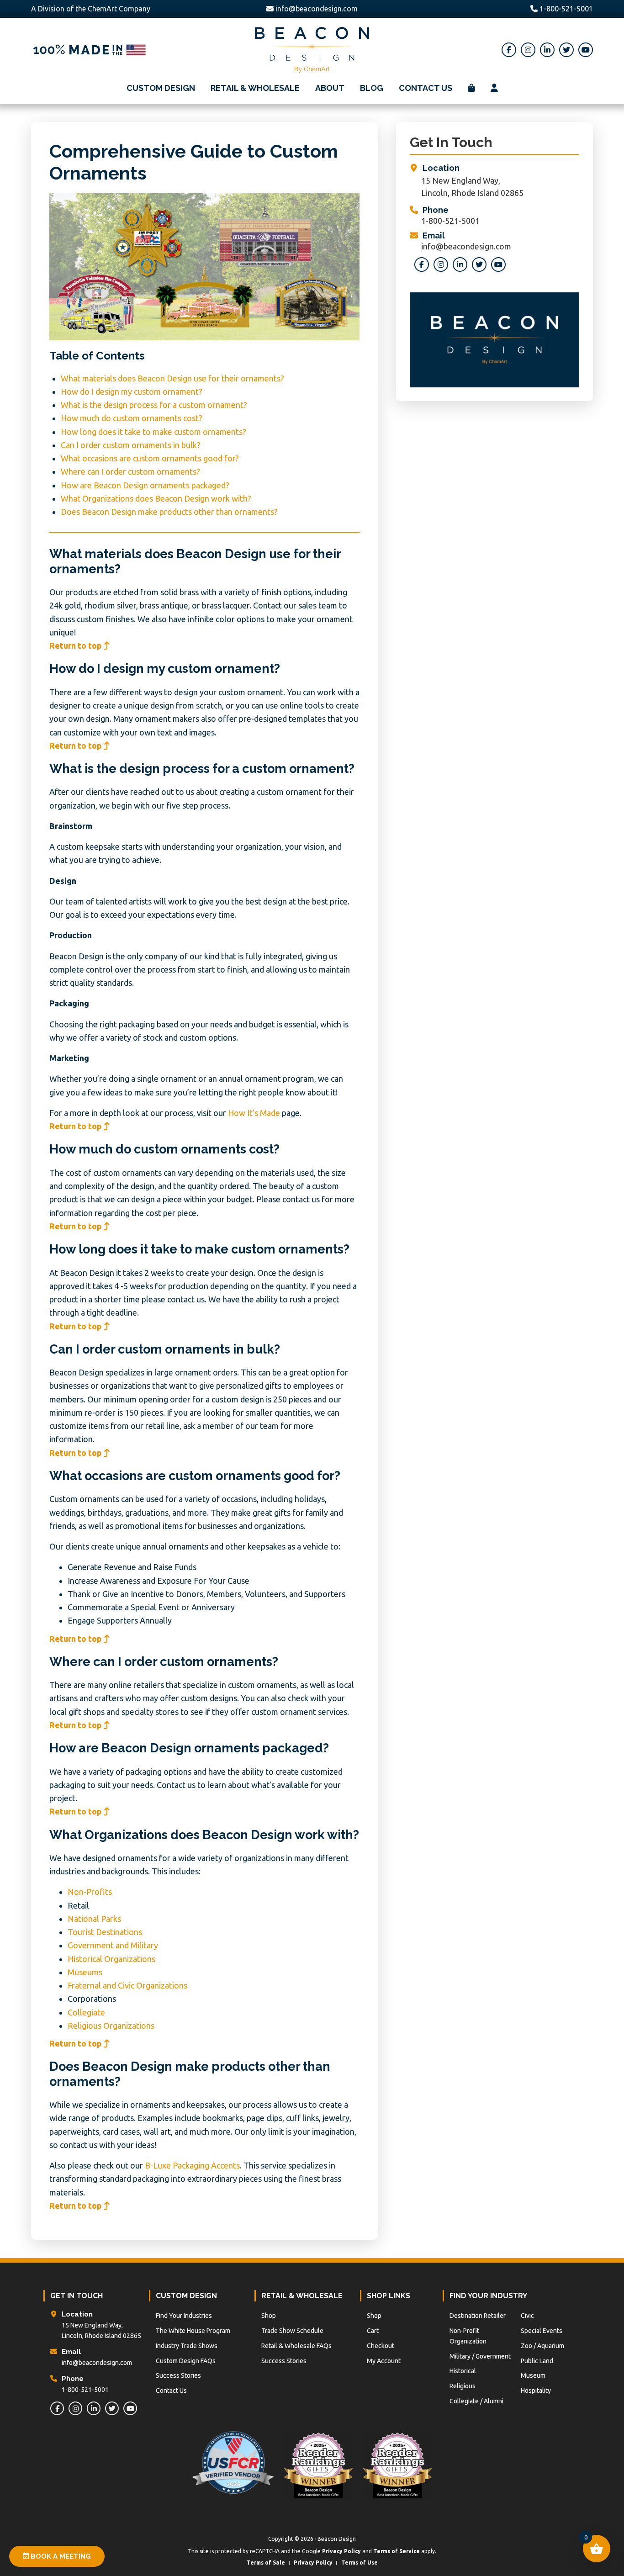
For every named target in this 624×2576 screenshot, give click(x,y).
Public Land (537, 2361)
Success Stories (178, 2375)
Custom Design (186, 2296)
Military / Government (480, 2356)
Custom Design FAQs (186, 2361)
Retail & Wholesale (302, 2296)
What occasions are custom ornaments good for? (150, 458)
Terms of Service (397, 2551)
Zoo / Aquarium (542, 2346)
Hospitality (536, 2391)
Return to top (77, 645)
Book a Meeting (60, 2556)
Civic (527, 2316)
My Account (384, 2361)
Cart (373, 2331)
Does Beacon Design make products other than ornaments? (169, 512)
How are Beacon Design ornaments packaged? (145, 485)
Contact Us (171, 2391)
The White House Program (193, 2331)
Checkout (381, 2346)
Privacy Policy (341, 2551)
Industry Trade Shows (187, 2346)
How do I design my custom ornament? (132, 391)
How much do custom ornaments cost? (132, 418)
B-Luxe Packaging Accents (192, 2165)
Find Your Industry (488, 2296)
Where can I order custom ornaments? (130, 471)
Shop (269, 2316)
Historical (463, 2371)
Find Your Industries (184, 2316)
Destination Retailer (478, 2316)
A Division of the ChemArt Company (91, 9)
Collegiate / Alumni (476, 2401)
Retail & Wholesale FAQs (296, 2346)
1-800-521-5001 (565, 9)
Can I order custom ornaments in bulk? (131, 445)
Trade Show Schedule (292, 2331)
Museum (533, 2375)
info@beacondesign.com (317, 9)
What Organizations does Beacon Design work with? (156, 498)
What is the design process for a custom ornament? (154, 405)
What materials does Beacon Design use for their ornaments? (172, 378)
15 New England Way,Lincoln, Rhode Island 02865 (472, 187)
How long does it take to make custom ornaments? (153, 432)
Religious (463, 2386)
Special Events (542, 2331)
